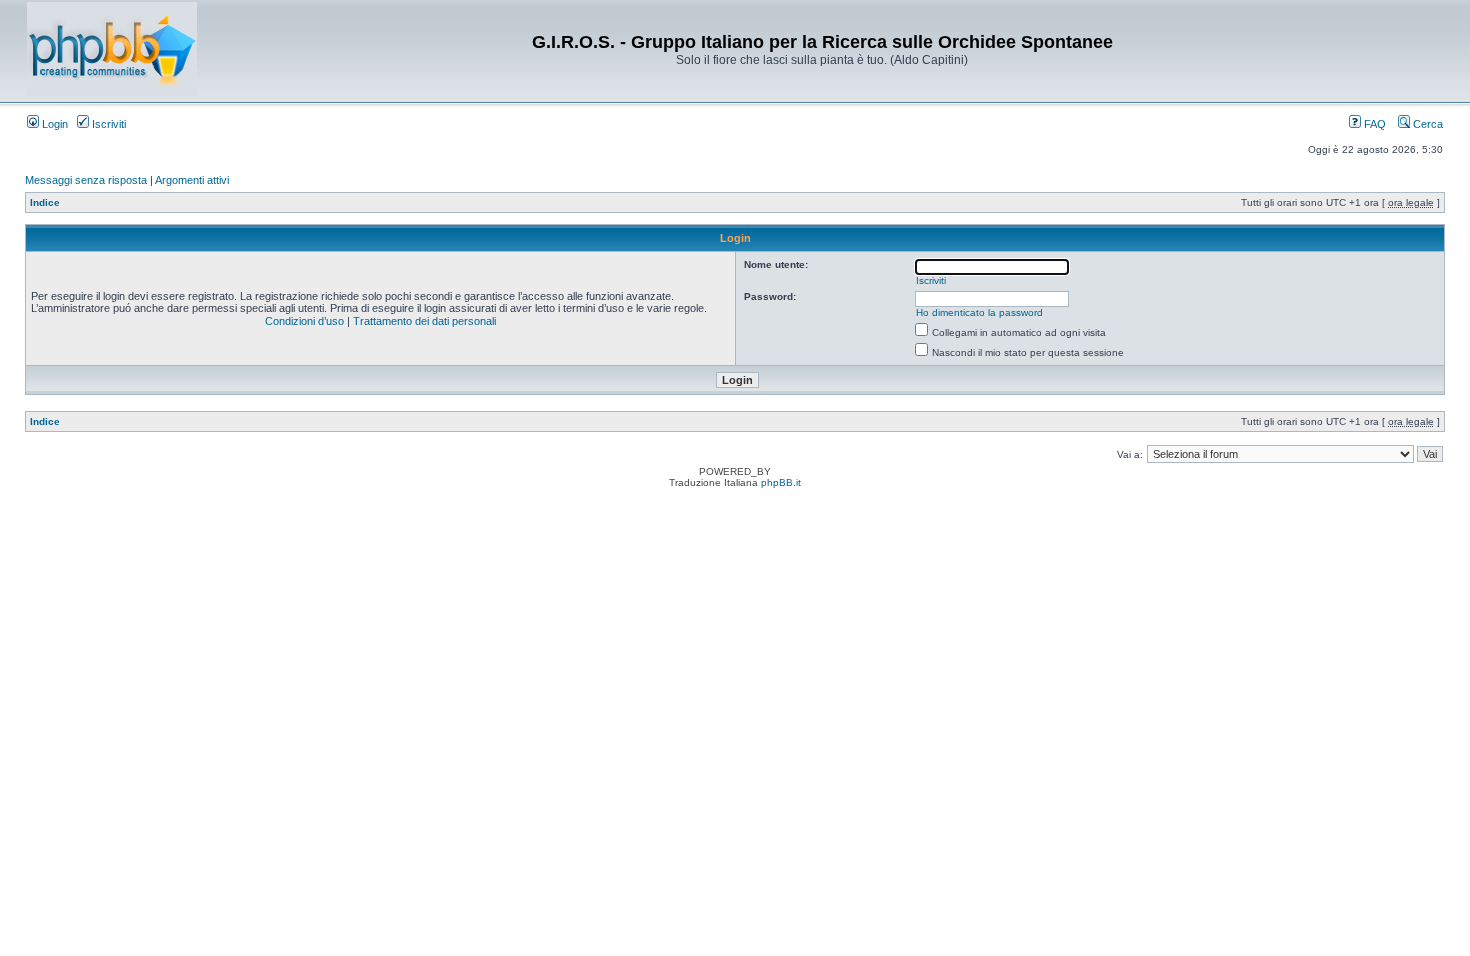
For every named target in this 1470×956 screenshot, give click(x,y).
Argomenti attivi (192, 180)
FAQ (1373, 124)
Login (53, 124)
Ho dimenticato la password (979, 312)
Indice (45, 202)
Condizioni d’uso (304, 321)
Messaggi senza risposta (86, 180)
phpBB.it (781, 482)
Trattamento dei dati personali (424, 321)
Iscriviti (107, 124)
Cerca (1426, 124)
